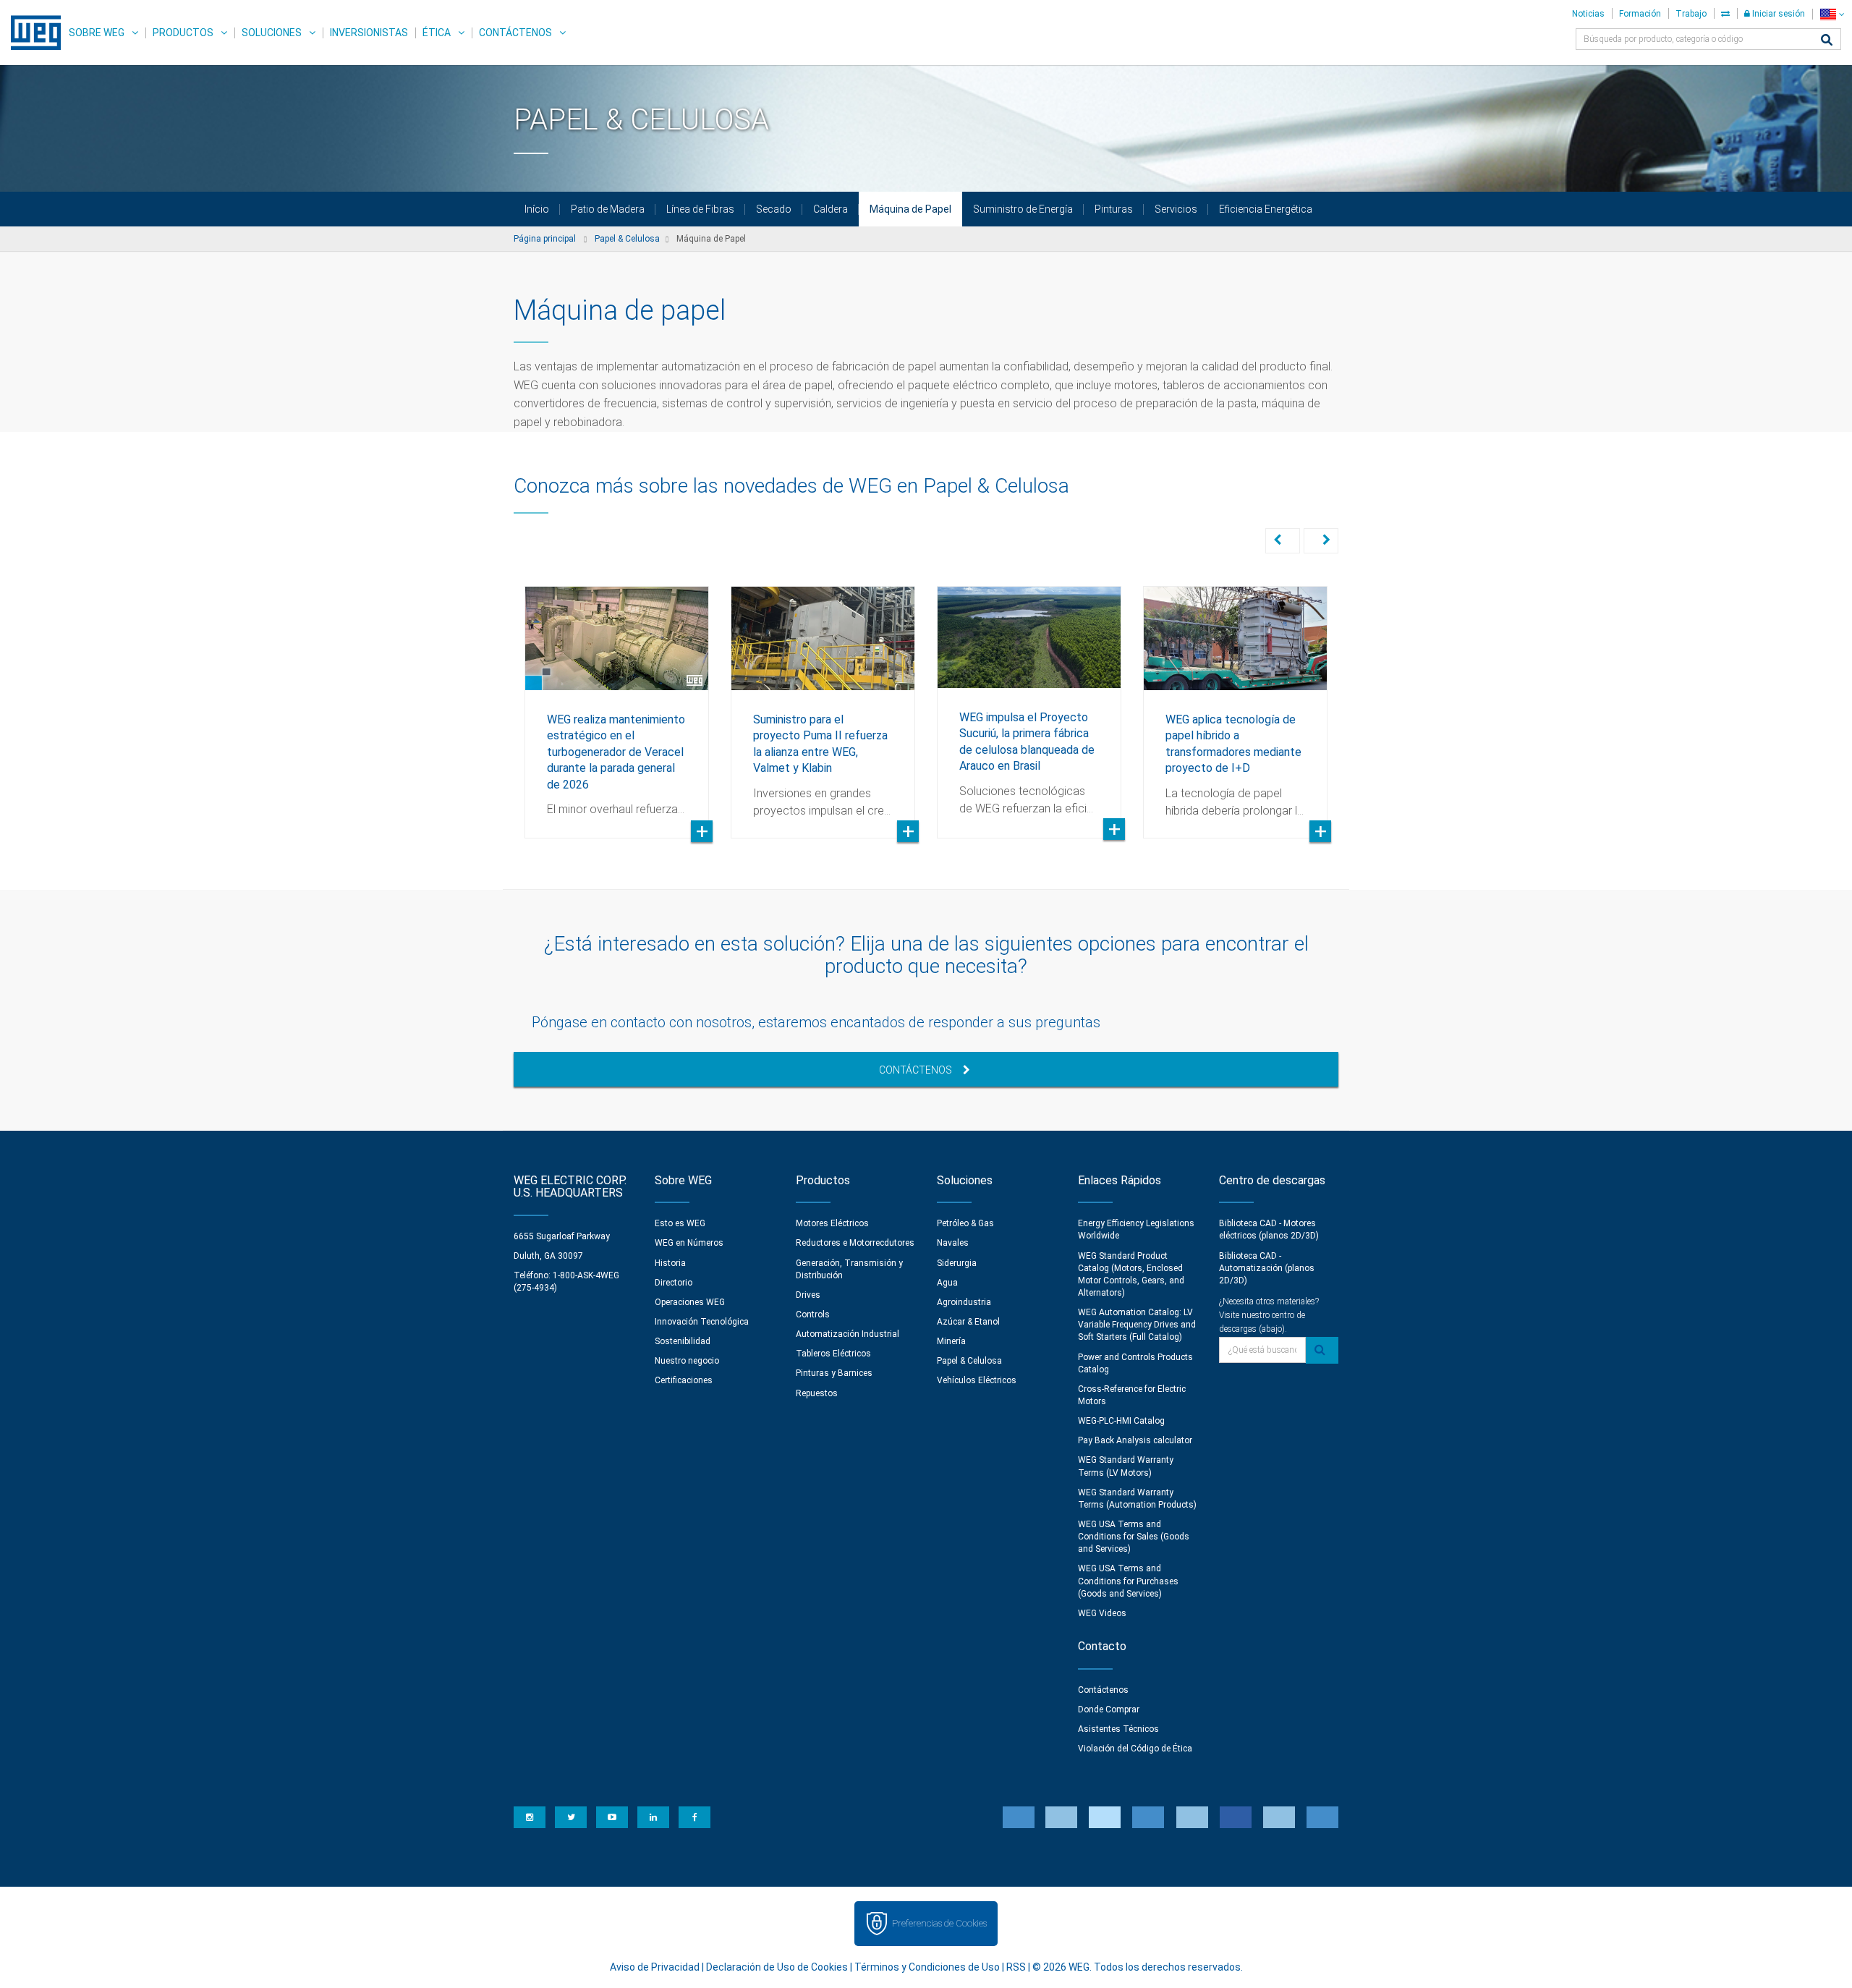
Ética (437, 33)
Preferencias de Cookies (939, 1923)
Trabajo (1691, 14)
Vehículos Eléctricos (977, 1380)
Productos (183, 33)
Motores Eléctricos (832, 1223)
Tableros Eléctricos (833, 1354)
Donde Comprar (1109, 1709)
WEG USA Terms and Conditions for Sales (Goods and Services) (1134, 1537)
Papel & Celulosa (969, 1361)
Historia (670, 1263)
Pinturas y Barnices (834, 1373)
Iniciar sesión (1777, 14)
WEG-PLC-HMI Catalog (1121, 1421)
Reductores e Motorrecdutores (855, 1243)
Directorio (674, 1283)
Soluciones (272, 33)
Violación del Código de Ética (1135, 1749)
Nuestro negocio (687, 1361)
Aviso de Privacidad (655, 1967)
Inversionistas (369, 33)
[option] (617, 701)
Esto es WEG (680, 1223)
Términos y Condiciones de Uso (927, 1967)
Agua (947, 1283)
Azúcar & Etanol (968, 1322)
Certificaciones (684, 1380)
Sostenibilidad (683, 1341)
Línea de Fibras (700, 209)
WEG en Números (689, 1243)
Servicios (1176, 209)
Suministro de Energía (1023, 209)
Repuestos (817, 1393)
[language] (1832, 14)
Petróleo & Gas (965, 1223)
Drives (808, 1295)
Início (537, 209)
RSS (1016, 1967)
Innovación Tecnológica (702, 1322)
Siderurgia (957, 1263)
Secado (774, 209)
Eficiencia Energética (1266, 209)
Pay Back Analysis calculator (1135, 1440)
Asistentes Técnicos (1118, 1729)
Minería (951, 1341)
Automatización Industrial (848, 1334)
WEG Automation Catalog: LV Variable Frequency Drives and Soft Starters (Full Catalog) (1137, 1325)
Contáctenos (515, 33)
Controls (813, 1314)
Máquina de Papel (910, 209)
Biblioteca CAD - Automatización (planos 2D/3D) (1267, 1268)
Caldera (831, 209)
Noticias (1588, 14)
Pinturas (1114, 209)
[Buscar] (1827, 41)
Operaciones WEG (690, 1302)
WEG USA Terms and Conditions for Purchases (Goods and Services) (1128, 1581)
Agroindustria (964, 1302)
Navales (953, 1243)
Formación (1640, 14)
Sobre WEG (97, 33)
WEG (31, 33)
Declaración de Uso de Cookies (777, 1967)
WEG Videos (1102, 1613)
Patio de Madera (608, 209)
